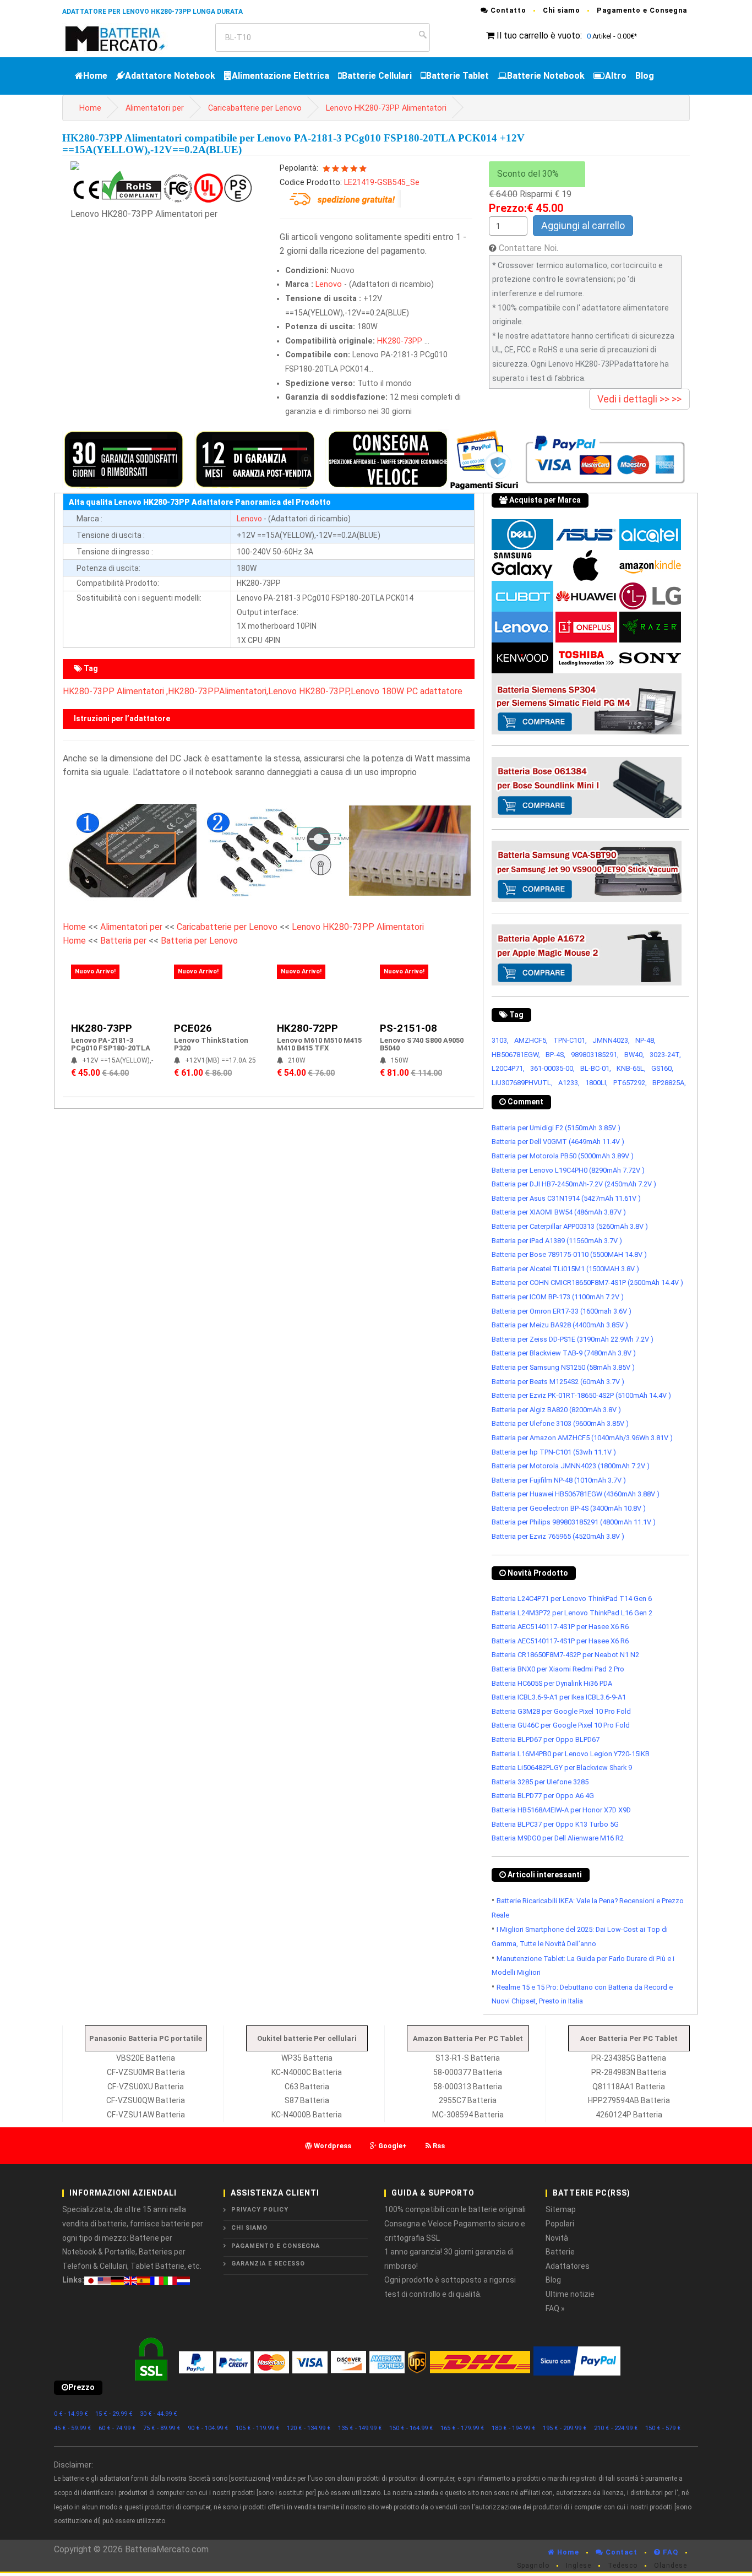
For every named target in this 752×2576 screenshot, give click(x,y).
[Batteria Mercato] (127, 38)
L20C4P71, (508, 1068)
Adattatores (568, 2266)
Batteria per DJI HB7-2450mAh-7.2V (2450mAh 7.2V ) (574, 1184)
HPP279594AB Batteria (629, 2100)
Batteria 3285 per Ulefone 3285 (540, 1782)
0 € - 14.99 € (71, 2414)
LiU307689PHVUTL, (522, 1083)
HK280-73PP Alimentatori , (115, 691)
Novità (557, 2238)
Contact (620, 2552)
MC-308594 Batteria (468, 2115)
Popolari (560, 2224)
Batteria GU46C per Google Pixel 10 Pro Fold (561, 1725)
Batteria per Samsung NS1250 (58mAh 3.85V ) (563, 1367)
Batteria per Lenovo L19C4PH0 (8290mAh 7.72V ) (568, 1170)
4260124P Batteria (629, 2115)
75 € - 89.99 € (162, 2428)
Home (95, 76)
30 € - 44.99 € (159, 2414)
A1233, (569, 1083)
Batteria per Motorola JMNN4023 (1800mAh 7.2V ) (571, 1466)
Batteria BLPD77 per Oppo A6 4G (543, 1796)
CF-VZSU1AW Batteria (146, 2115)
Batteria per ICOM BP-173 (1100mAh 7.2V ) (558, 1297)
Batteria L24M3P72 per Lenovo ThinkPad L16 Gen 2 (572, 1613)
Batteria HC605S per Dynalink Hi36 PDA (552, 1683)
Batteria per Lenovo (199, 941)
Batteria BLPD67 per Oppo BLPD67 (546, 1739)
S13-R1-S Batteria (468, 2058)
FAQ (669, 2552)
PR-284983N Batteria (629, 2072)
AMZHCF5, (531, 1040)
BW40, (634, 1055)
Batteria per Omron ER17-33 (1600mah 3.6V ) (562, 1311)
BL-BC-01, (596, 1068)
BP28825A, (669, 1083)
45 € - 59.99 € (73, 2428)
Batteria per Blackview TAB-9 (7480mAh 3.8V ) (564, 1353)
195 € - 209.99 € (565, 2428)
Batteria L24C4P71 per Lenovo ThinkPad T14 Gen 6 (572, 1599)
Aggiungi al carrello (583, 225)
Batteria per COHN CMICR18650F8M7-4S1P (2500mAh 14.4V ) (587, 1282)
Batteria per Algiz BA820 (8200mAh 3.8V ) (556, 1410)
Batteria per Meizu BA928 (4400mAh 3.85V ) (560, 1325)
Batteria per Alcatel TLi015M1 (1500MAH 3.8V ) (565, 1269)
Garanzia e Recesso (268, 2264)
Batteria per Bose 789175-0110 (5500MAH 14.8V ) (569, 1254)
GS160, (662, 1068)
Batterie (560, 2252)
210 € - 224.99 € (616, 2428)
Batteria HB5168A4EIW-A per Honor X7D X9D (561, 1810)
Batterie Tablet (457, 76)
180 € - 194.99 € (514, 2428)
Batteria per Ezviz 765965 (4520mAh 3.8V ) (558, 1536)
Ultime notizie (570, 2294)
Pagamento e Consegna (642, 10)
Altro (616, 76)
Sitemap (561, 2209)
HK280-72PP (307, 1028)
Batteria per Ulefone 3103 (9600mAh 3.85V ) (560, 1423)
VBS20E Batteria (146, 2058)
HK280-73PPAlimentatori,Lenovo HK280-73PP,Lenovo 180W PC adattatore (315, 691)
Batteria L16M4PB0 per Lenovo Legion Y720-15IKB (571, 1754)
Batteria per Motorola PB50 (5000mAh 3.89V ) (563, 1156)
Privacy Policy (260, 2210)
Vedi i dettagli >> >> (639, 399)
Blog (645, 76)
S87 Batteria (307, 2100)
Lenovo (329, 284)
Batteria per (124, 941)
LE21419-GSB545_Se (382, 183)
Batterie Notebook (546, 76)
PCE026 (193, 1028)
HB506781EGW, (516, 1055)
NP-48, (645, 1040)
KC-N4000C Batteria (307, 2072)
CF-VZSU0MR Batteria (146, 2072)
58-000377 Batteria (468, 2072)
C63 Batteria (307, 2087)
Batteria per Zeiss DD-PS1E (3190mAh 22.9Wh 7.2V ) (573, 1339)
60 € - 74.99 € (117, 2428)
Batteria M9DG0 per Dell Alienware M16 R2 (558, 1838)
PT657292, (630, 1083)
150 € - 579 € (663, 2428)
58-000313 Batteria (468, 2087)
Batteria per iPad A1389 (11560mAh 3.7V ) (557, 1241)
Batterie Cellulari (377, 76)
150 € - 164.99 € (411, 2428)
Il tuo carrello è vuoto (538, 36)
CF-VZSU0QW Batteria (146, 2100)
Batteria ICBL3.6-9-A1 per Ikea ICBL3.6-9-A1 (559, 1697)
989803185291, (595, 1055)
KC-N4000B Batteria (307, 2115)
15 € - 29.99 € (114, 2414)
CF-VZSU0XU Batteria (146, 2087)
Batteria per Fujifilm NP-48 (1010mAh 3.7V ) (559, 1480)
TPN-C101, (570, 1040)
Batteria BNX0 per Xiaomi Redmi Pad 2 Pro (558, 1669)
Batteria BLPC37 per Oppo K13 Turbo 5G (555, 1824)
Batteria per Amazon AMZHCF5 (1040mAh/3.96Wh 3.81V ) (582, 1438)
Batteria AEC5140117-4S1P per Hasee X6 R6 (560, 1627)
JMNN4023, (611, 1040)
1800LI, (596, 1083)
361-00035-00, (552, 1068)
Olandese (671, 2566)
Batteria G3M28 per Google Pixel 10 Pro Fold (561, 1711)
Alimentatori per (155, 108)
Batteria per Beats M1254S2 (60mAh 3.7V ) (558, 1382)
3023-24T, (665, 1055)
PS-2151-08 (408, 1028)
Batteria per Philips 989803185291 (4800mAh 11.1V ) (574, 1522)
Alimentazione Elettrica (280, 76)
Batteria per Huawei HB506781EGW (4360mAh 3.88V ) (576, 1494)
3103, (500, 1040)
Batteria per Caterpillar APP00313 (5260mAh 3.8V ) (570, 1226)
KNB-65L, (631, 1068)
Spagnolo (533, 2566)
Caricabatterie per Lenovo (255, 108)
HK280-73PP (400, 341)
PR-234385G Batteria (629, 2058)
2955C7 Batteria (468, 2100)
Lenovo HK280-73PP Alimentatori (386, 108)
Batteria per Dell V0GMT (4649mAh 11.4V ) (558, 1142)
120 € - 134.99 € (309, 2428)
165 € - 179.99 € (462, 2428)
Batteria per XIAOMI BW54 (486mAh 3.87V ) (559, 1212)
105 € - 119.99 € (258, 2428)
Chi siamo (562, 10)
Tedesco (623, 2566)
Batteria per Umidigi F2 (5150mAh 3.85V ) (556, 1128)
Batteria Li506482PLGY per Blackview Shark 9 (562, 1768)
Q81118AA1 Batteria (629, 2087)
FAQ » (555, 2308)
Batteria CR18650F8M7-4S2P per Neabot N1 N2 (565, 1655)
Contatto (507, 10)
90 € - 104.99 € (208, 2428)
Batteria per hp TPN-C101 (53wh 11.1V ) (554, 1452)
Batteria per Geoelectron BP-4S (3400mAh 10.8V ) (569, 1508)
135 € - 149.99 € (360, 2428)
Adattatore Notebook (170, 76)
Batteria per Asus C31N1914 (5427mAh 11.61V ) (566, 1198)
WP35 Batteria (307, 2058)
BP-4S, (555, 1055)
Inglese (579, 2566)
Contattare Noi (528, 248)
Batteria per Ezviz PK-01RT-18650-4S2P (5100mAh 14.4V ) (581, 1395)
